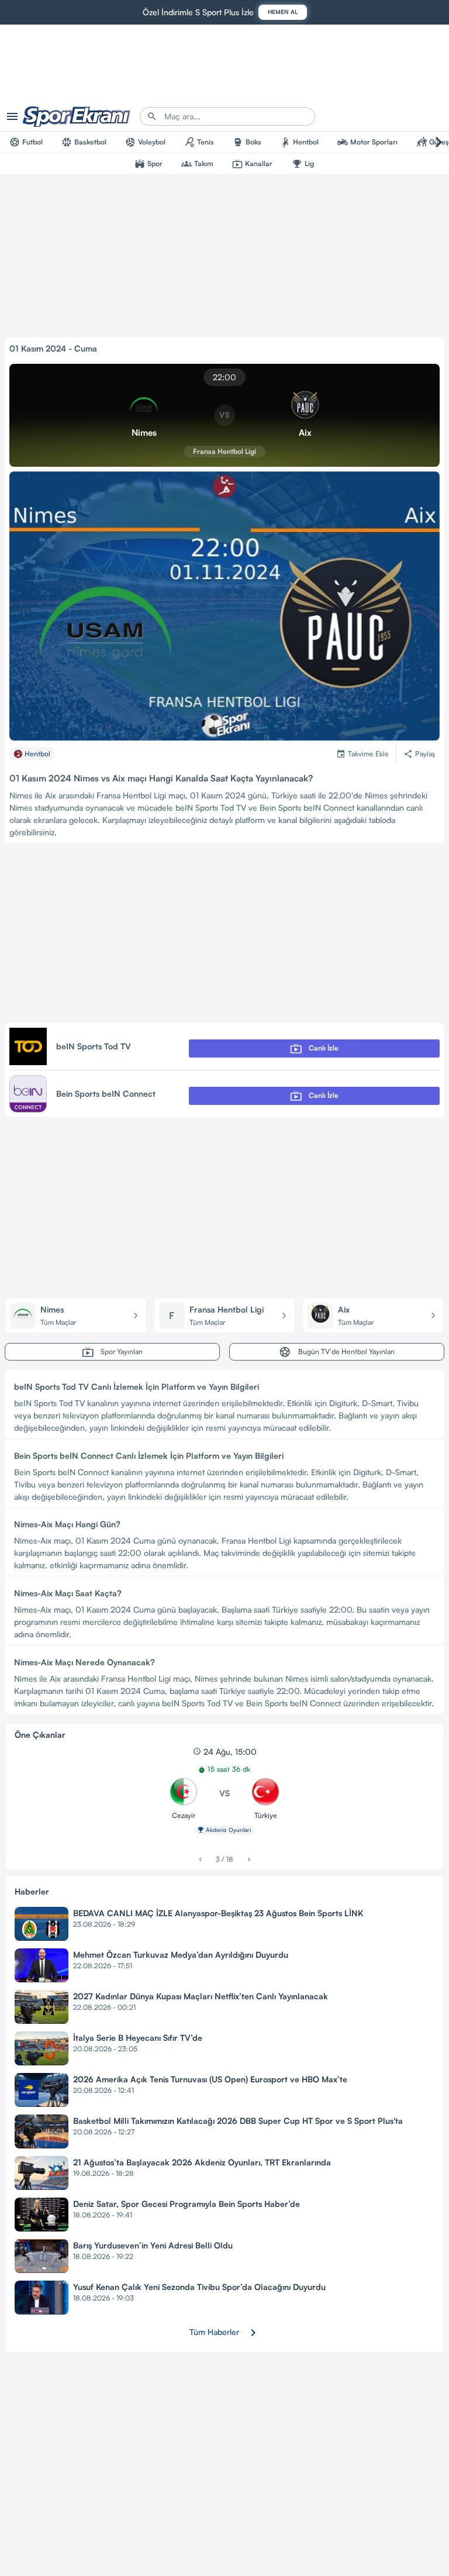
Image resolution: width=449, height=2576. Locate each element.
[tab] (26, 142)
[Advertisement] (224, 935)
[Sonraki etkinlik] (249, 1860)
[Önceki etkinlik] (200, 1860)
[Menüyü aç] (12, 116)
